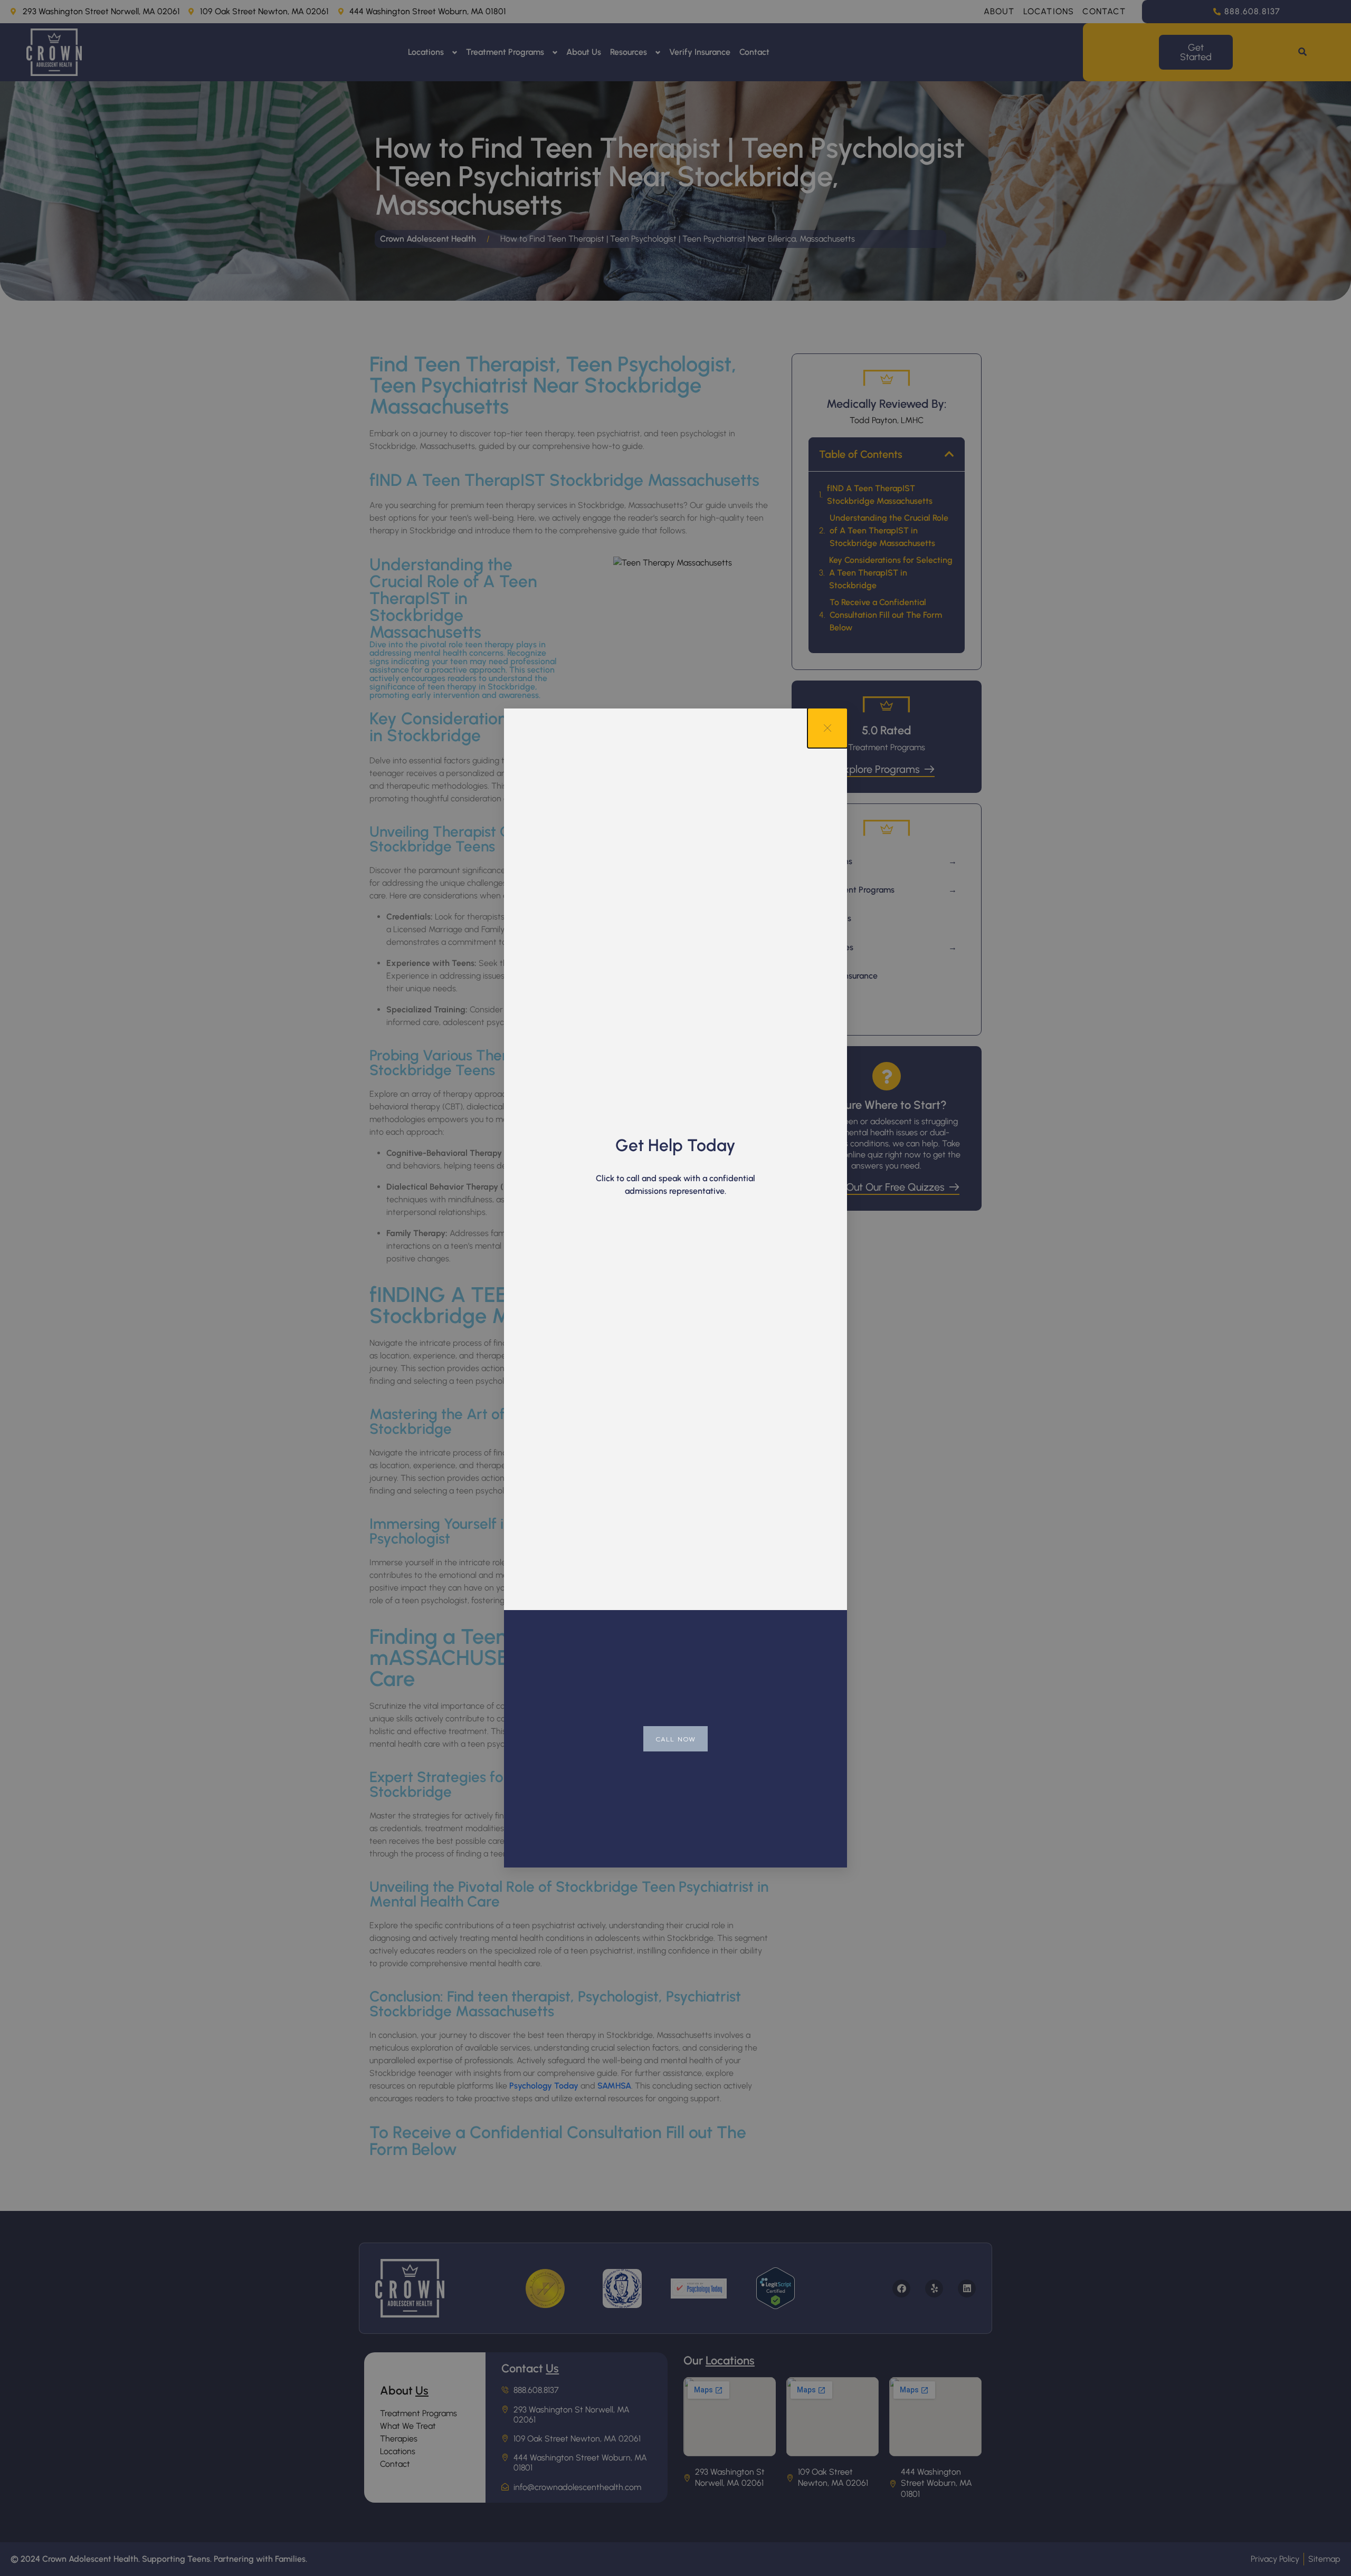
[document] (675, 1288)
